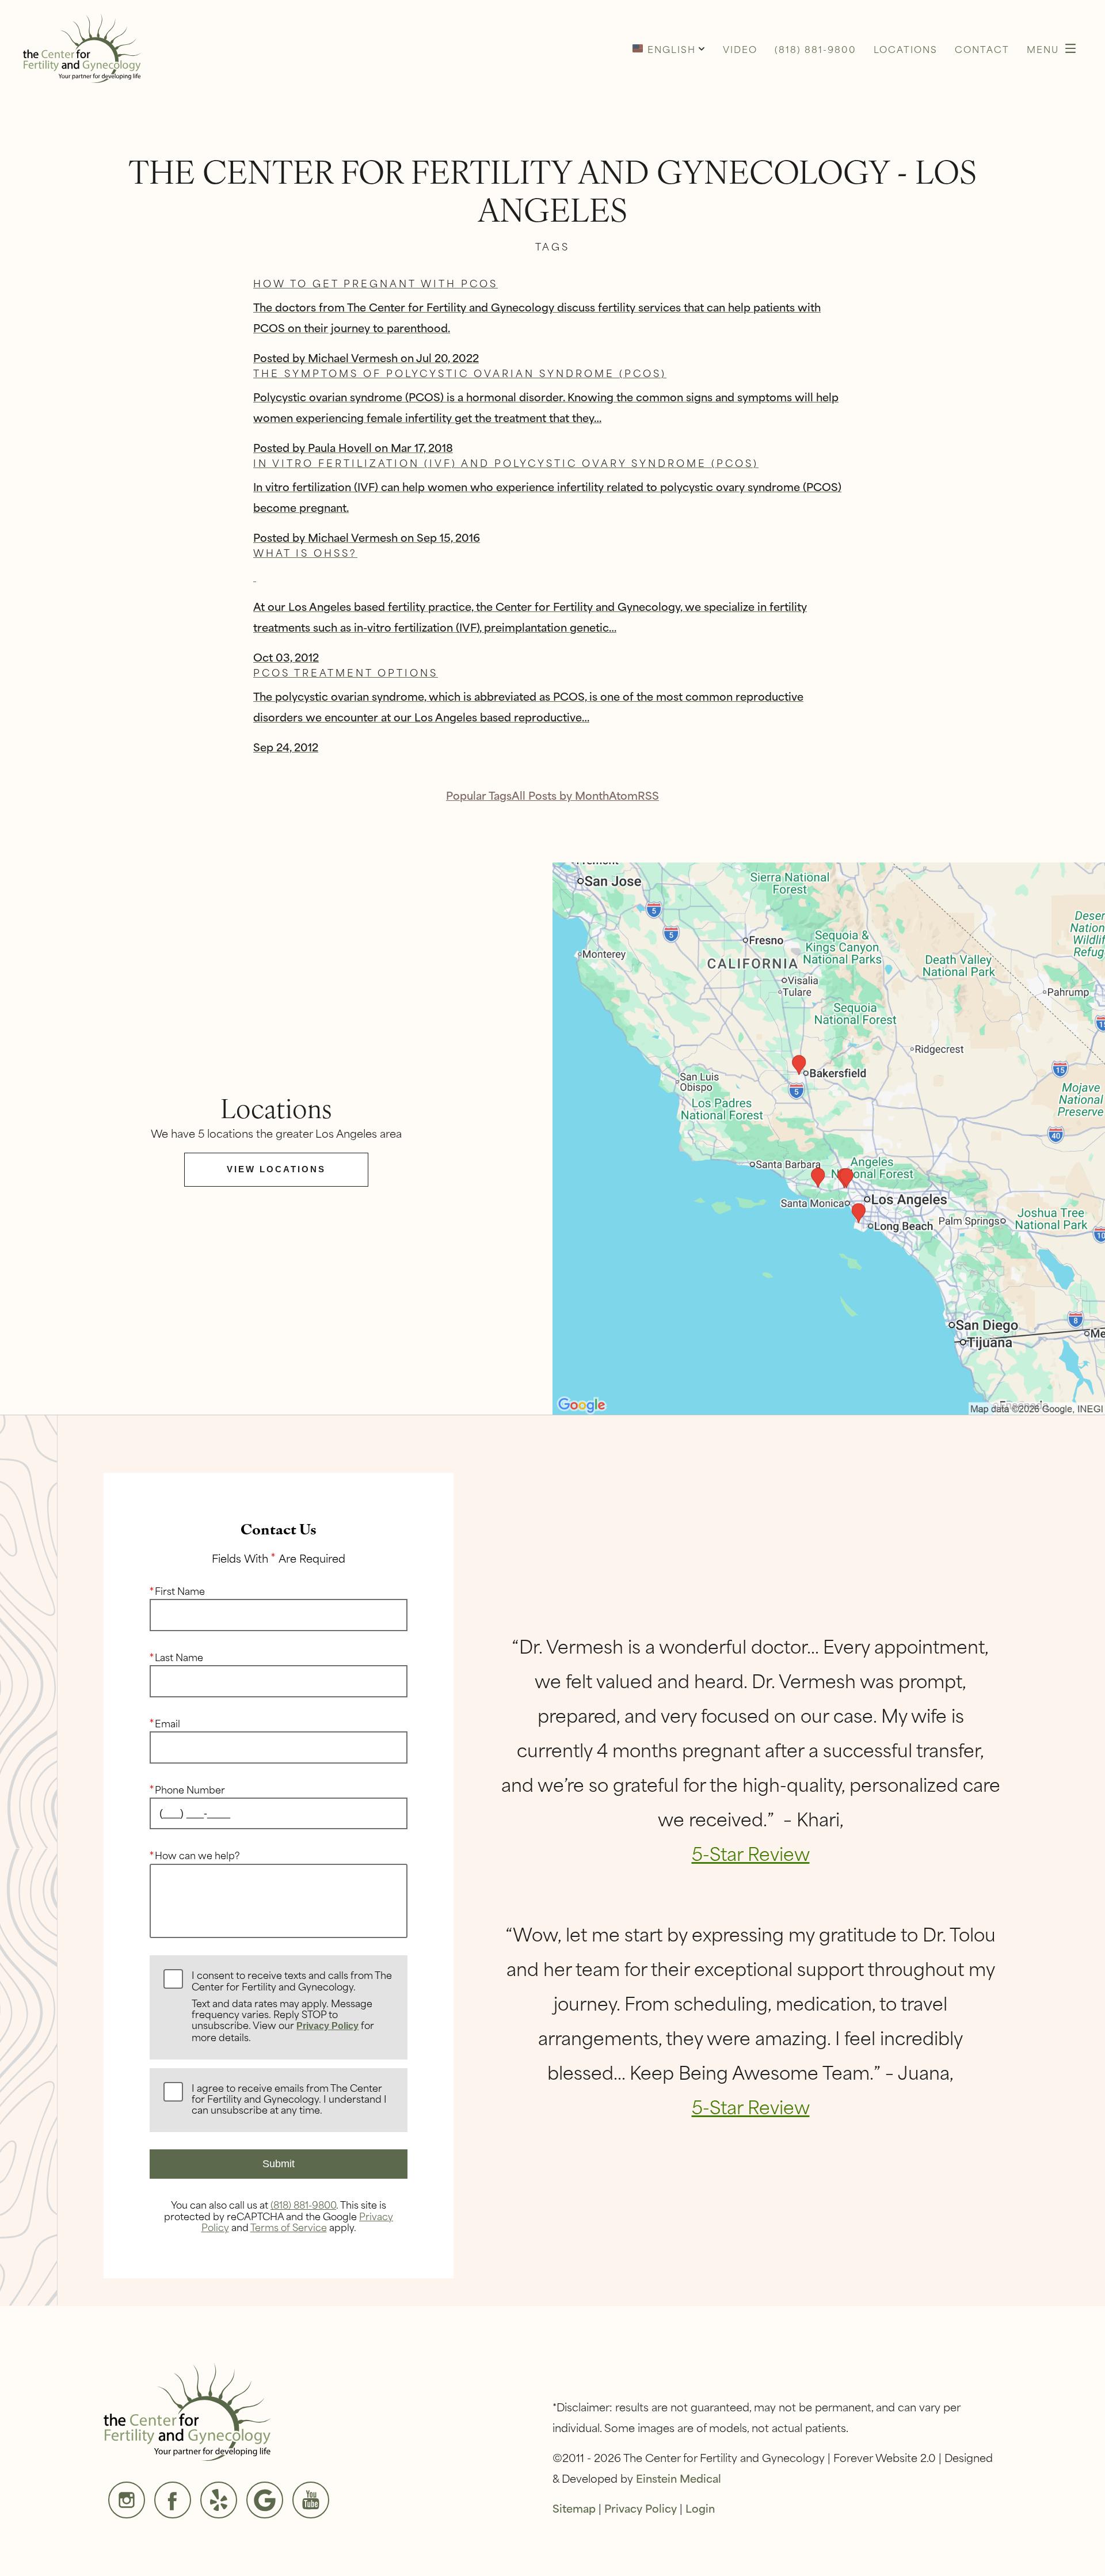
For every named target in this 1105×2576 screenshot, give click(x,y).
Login (700, 2508)
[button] (669, 48)
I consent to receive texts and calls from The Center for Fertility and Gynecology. (292, 2007)
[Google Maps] (265, 2500)
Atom (623, 795)
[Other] (219, 2500)
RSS (648, 795)
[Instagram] (127, 2500)
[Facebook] (173, 2500)
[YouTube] (311, 2500)
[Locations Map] (829, 1137)
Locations (906, 49)
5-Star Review (751, 1853)
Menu (1043, 49)
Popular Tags (479, 795)
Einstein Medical (679, 2478)
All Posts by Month (560, 795)
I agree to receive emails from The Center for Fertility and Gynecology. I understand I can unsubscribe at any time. (289, 2099)
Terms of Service (289, 2227)
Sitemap (574, 2508)
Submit (279, 2164)
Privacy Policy (327, 2026)
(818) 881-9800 (303, 2204)
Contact (982, 49)
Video (740, 49)
